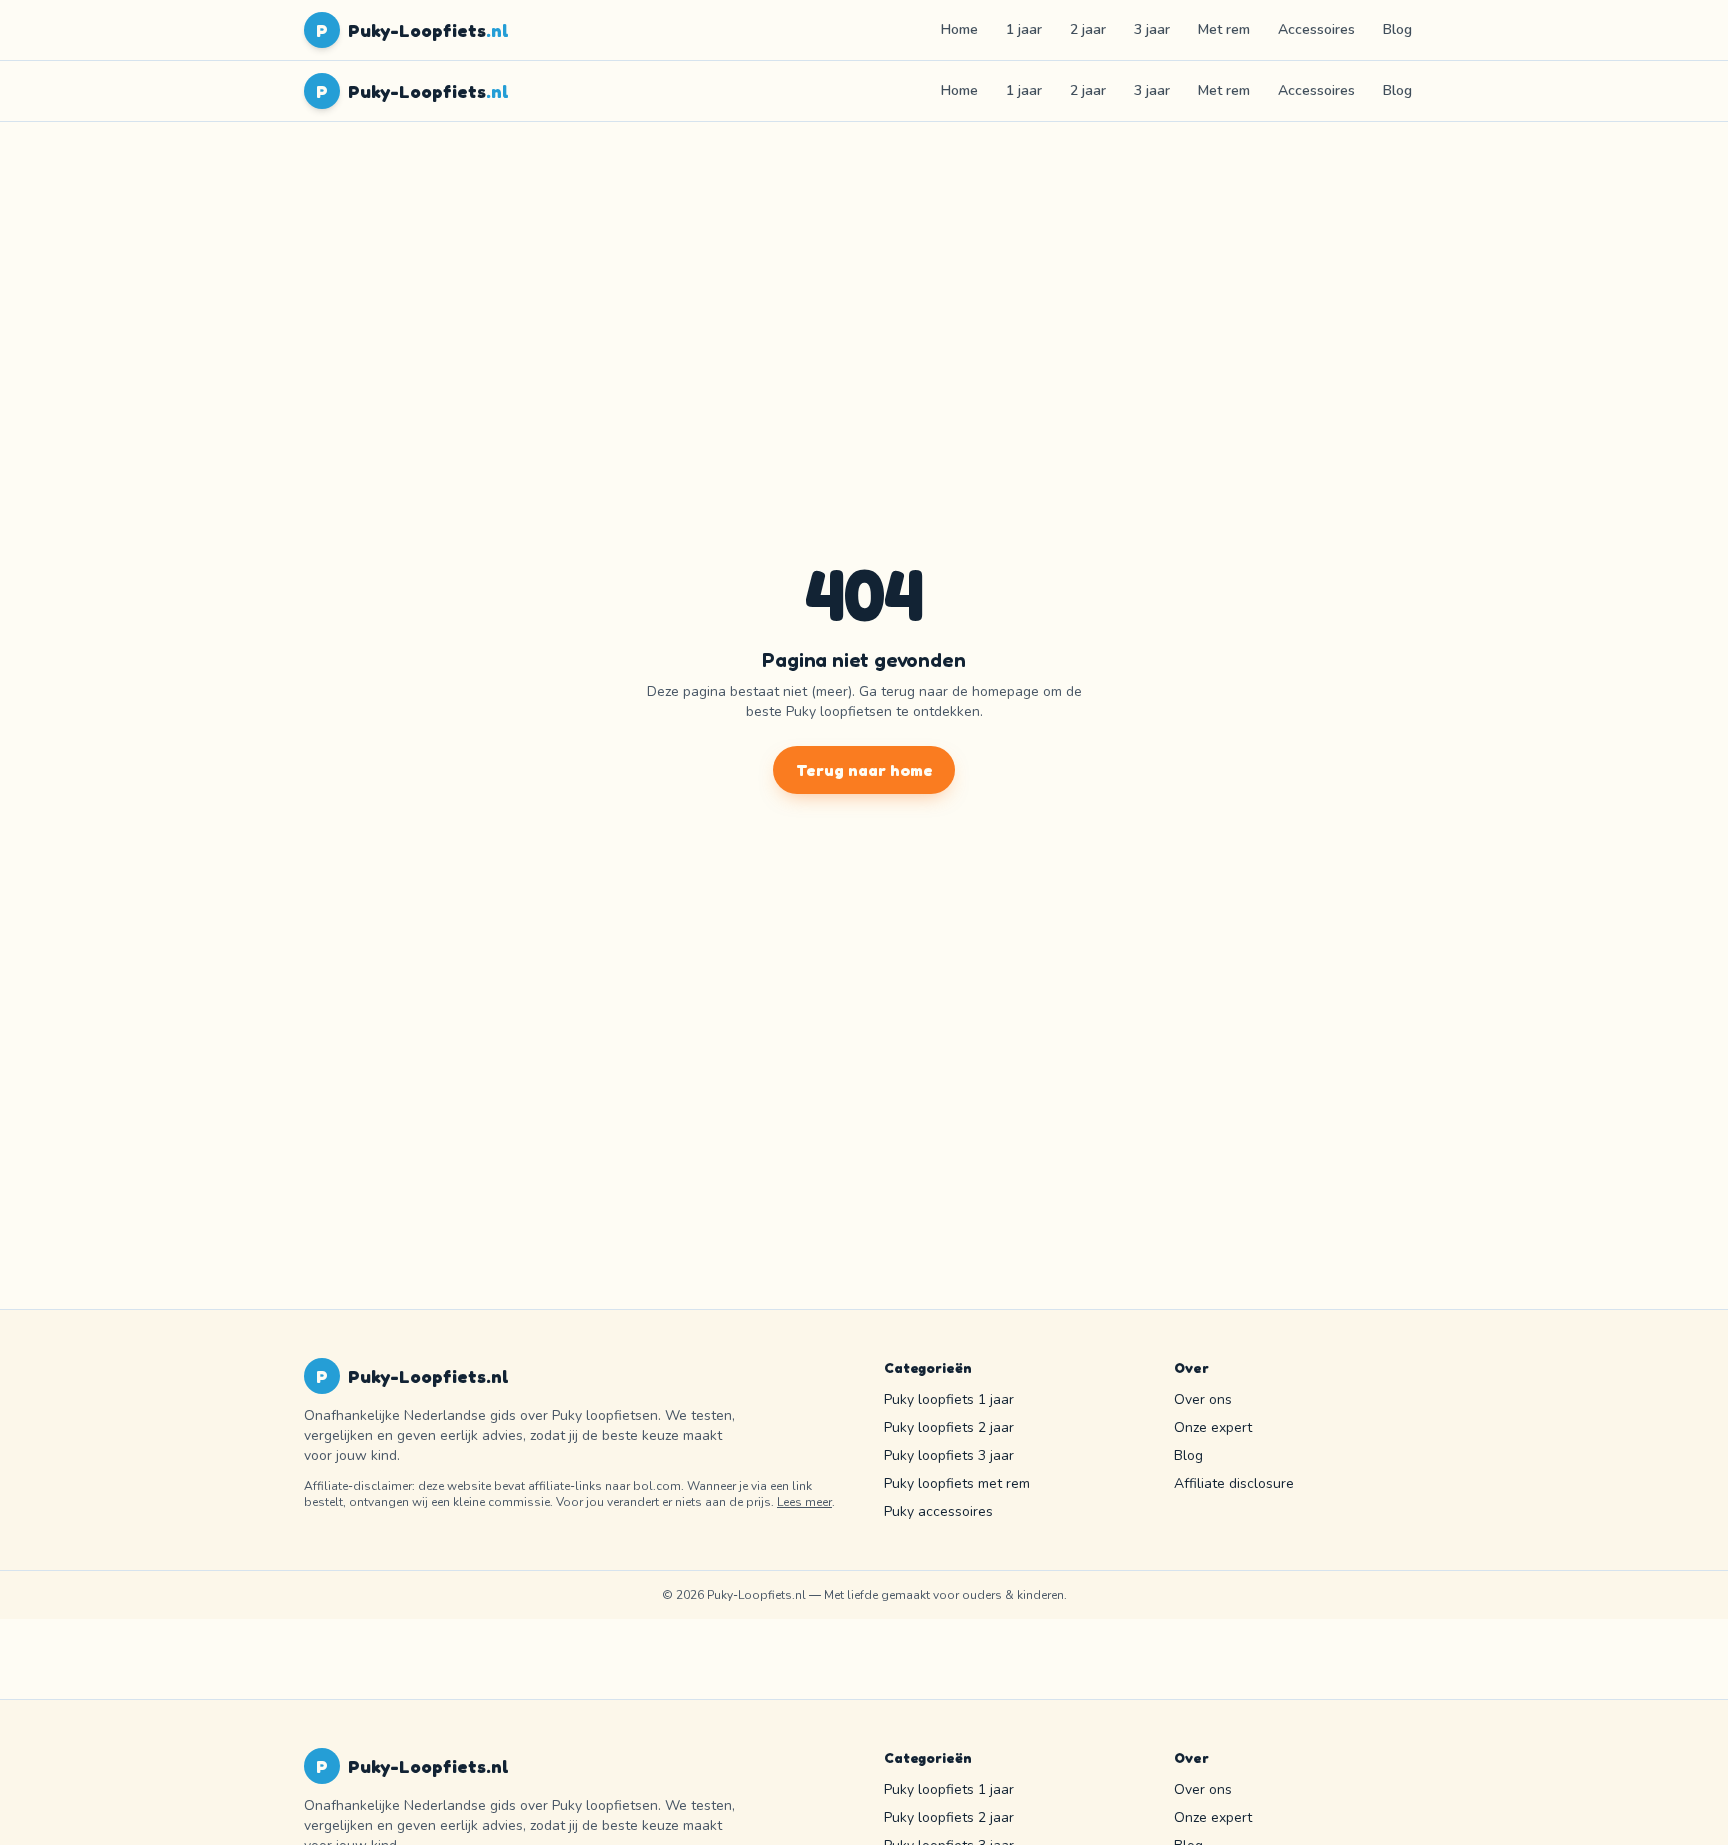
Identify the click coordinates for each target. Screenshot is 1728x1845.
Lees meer (804, 1502)
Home (959, 29)
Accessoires (1316, 29)
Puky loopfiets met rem (957, 1483)
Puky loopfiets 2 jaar (949, 1427)
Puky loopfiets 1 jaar (949, 1399)
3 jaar (1152, 29)
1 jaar (1024, 29)
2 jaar (1088, 29)
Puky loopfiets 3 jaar (949, 1455)
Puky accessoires (938, 1511)
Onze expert (1213, 1427)
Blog (1397, 29)
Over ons (1203, 1399)
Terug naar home (864, 770)
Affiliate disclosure (1234, 1483)
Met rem (1224, 29)
